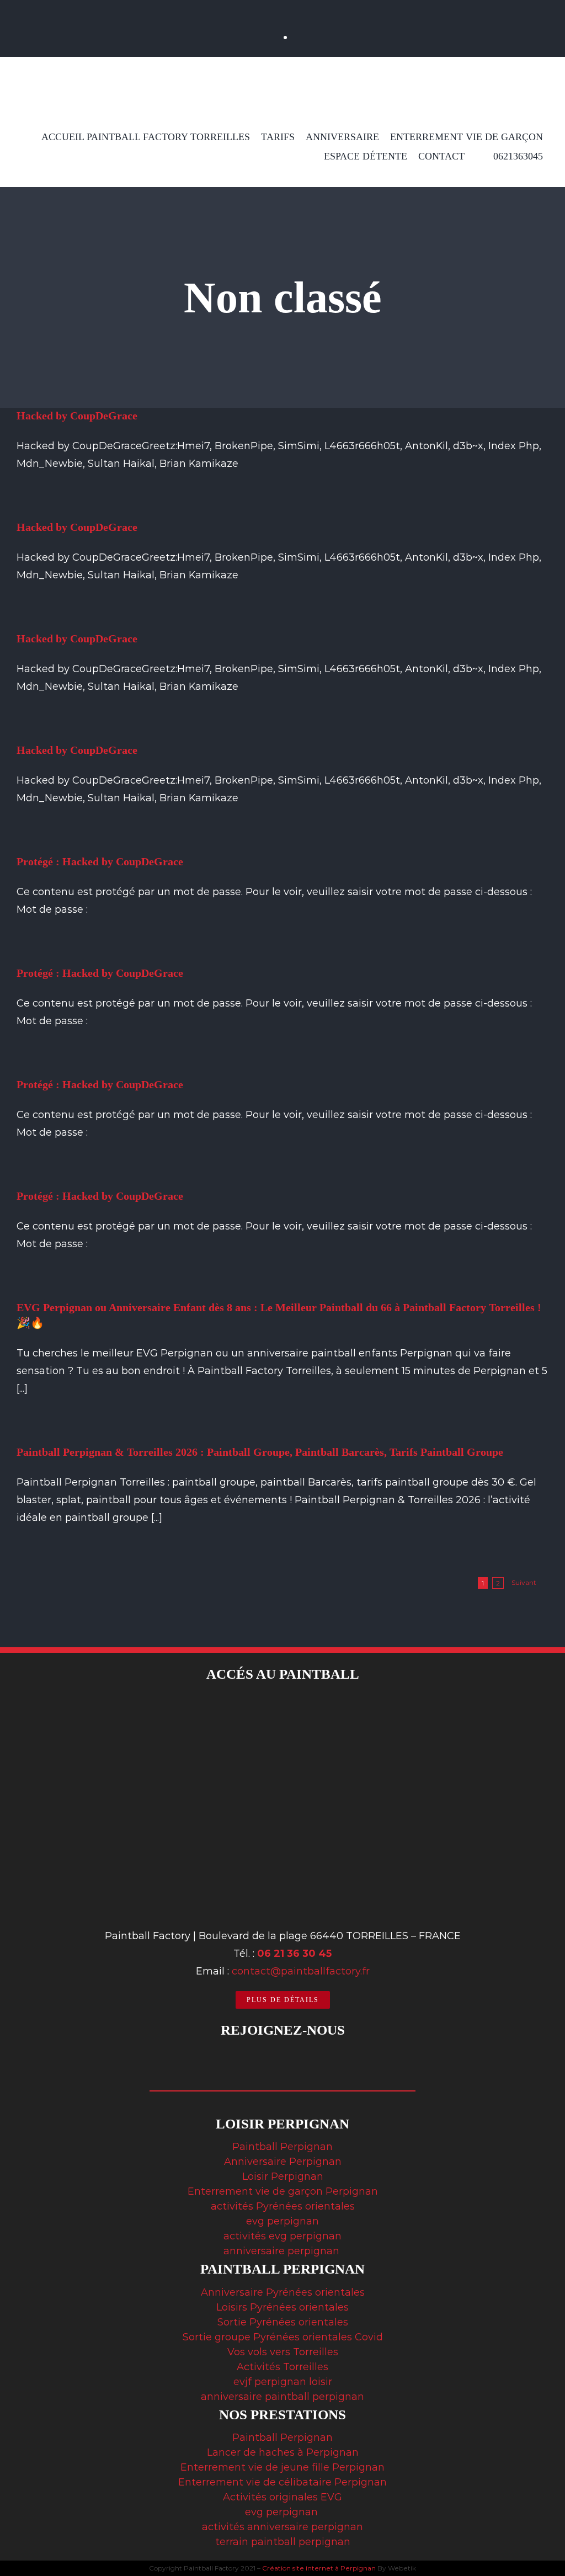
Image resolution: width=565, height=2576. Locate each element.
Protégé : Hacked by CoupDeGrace (100, 861)
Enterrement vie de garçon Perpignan (283, 2191)
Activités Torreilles (282, 2367)
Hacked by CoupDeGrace (77, 416)
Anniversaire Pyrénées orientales (283, 2292)
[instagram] (283, 10)
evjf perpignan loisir (283, 2382)
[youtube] (307, 10)
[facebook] (259, 10)
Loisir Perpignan (283, 2176)
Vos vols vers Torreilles (283, 2352)
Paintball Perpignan (282, 2147)
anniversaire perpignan (283, 2251)
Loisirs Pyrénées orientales (282, 2307)
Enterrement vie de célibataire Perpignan (282, 2482)
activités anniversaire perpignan (282, 2527)
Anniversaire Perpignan (283, 2162)
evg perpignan (282, 2221)
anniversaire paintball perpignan (282, 2397)
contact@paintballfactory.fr (301, 1971)
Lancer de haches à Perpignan (283, 2452)
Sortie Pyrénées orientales (283, 2322)
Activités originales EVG (282, 2497)
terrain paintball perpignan (283, 2542)
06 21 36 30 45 (294, 1954)
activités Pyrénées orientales (283, 2206)
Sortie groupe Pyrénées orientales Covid (283, 2337)
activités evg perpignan (282, 2236)
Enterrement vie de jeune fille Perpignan (282, 2467)
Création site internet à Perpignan (319, 2568)
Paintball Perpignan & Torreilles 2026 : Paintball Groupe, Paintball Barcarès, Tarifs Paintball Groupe (260, 1452)
